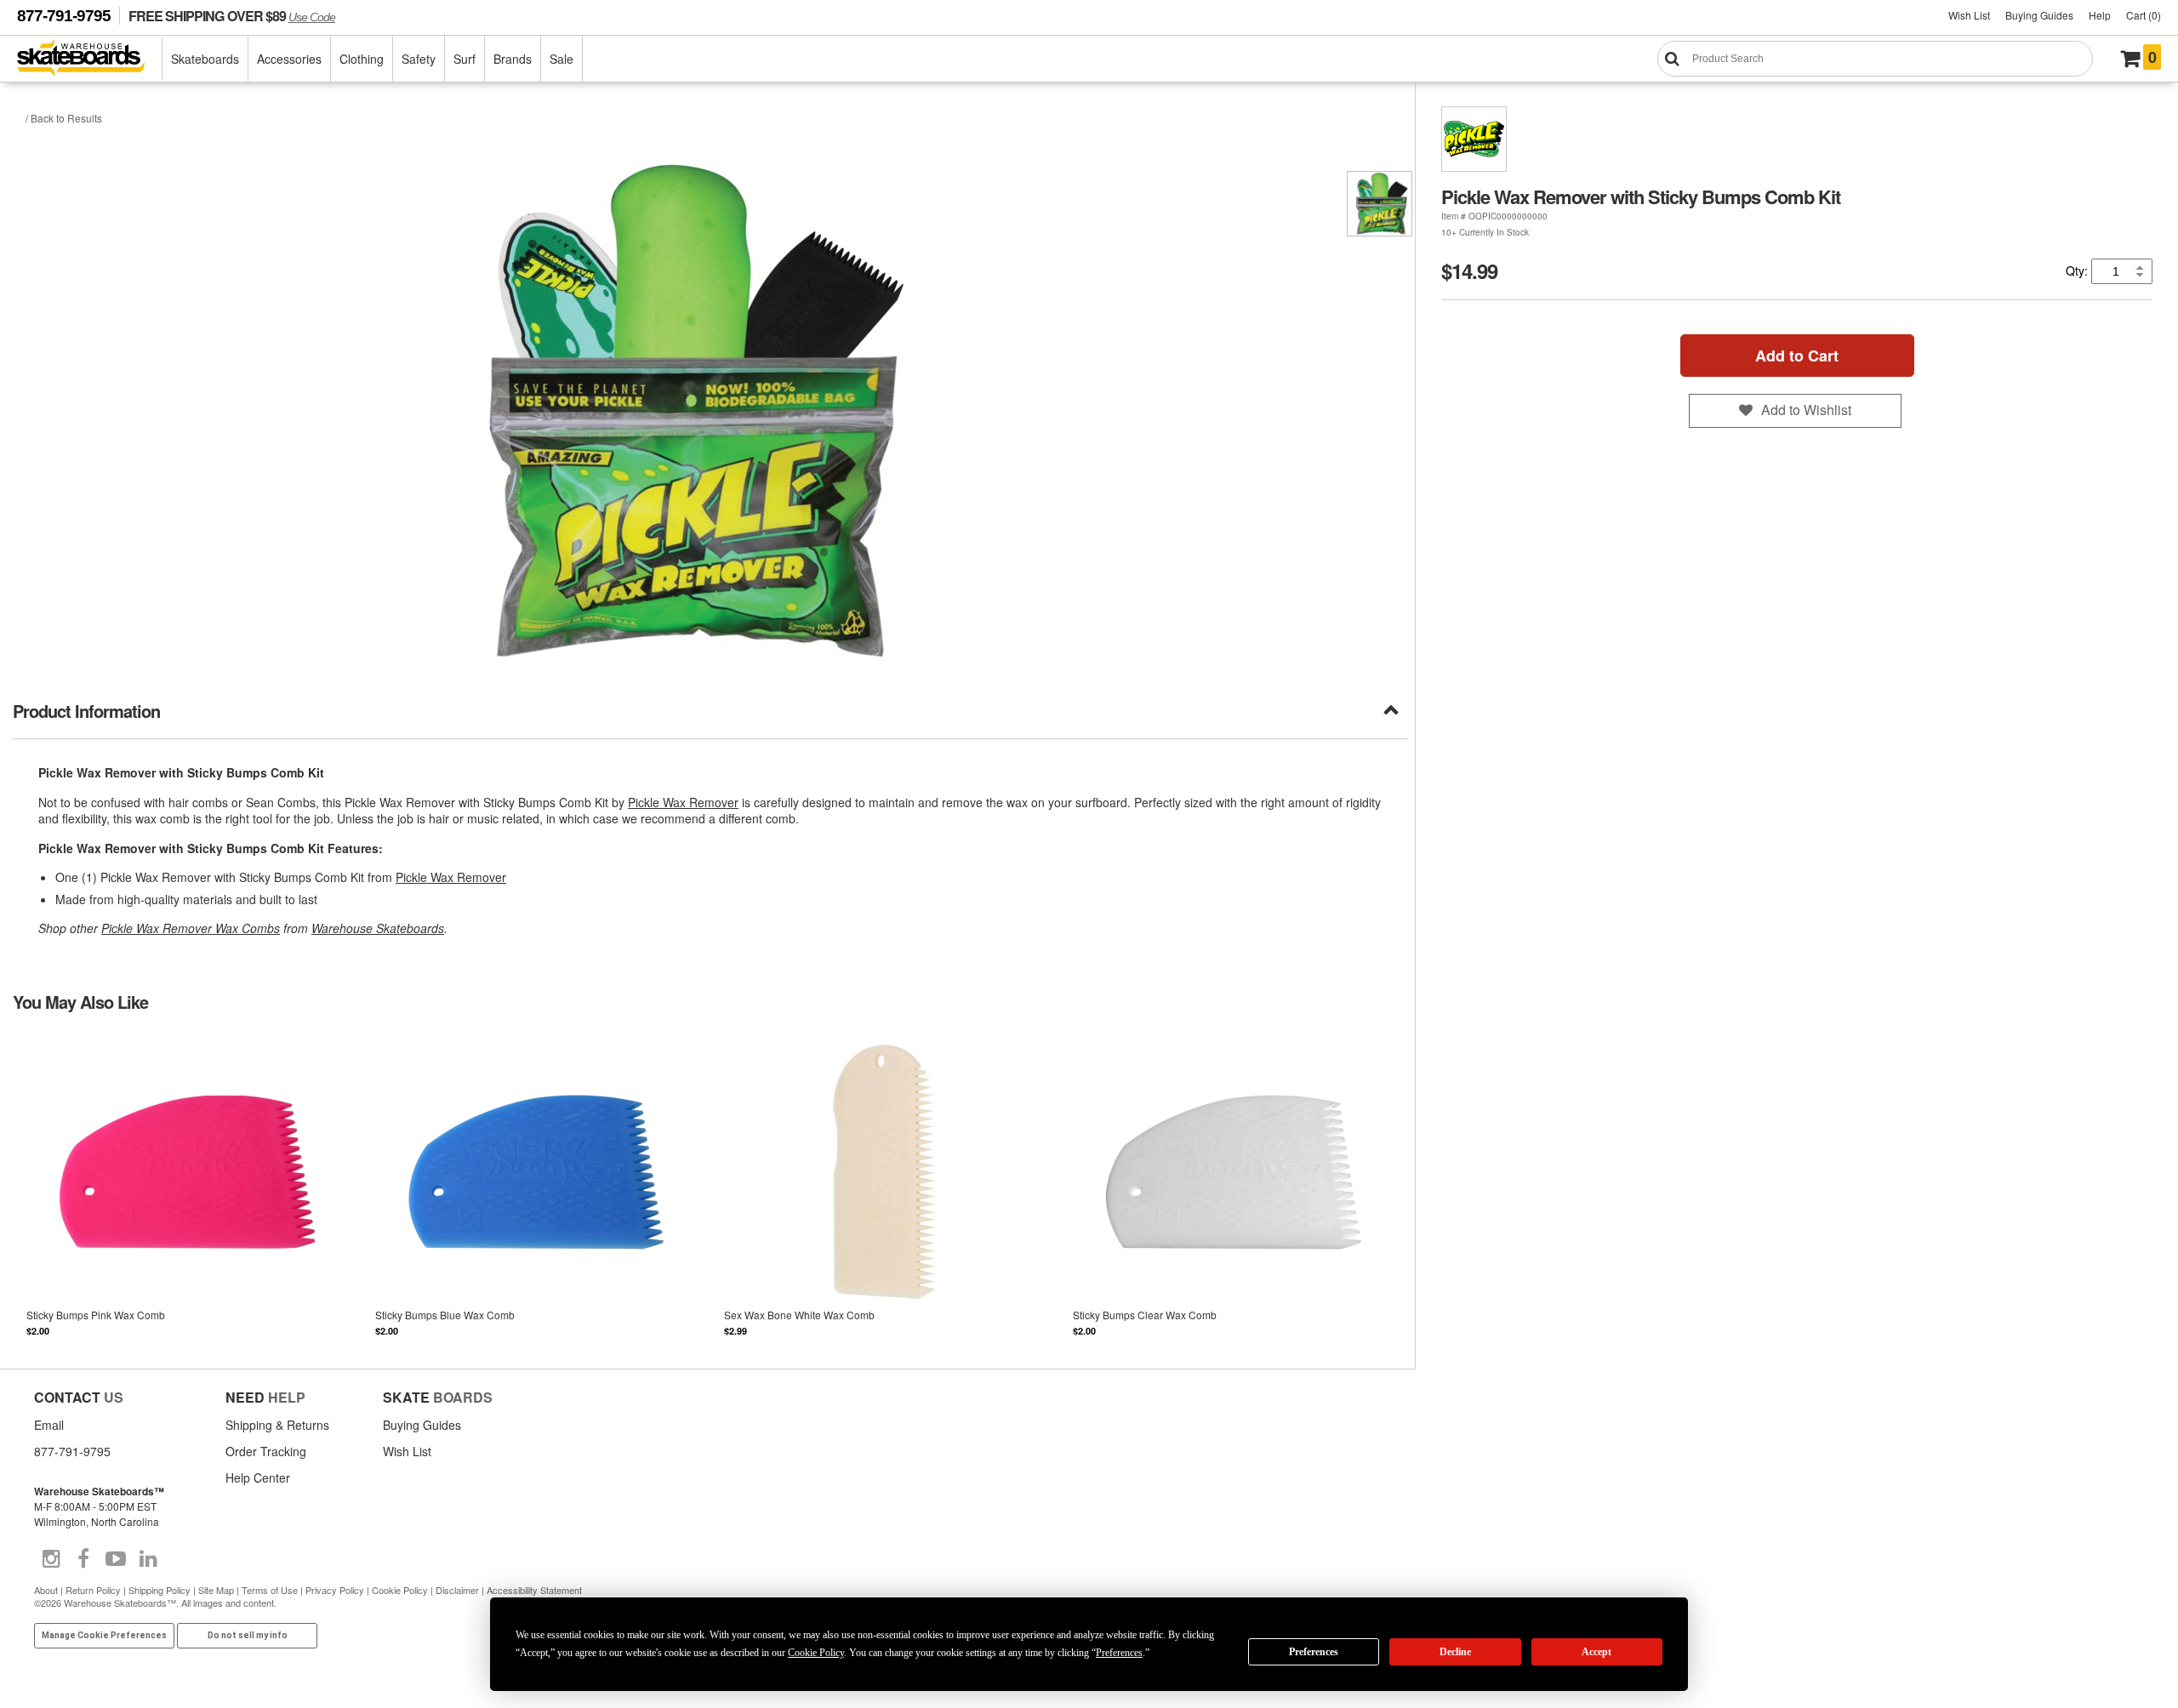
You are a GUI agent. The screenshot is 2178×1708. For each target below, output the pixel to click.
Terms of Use (270, 1590)
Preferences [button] (1119, 1653)
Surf (465, 59)
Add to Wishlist (1806, 410)
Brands (513, 59)
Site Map (216, 1590)
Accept (1596, 1652)
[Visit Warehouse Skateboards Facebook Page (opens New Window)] (83, 1559)
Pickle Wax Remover (683, 802)
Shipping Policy (160, 1590)
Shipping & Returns (277, 1425)
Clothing (362, 59)
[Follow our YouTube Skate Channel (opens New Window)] (116, 1559)
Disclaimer (457, 1590)
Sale (562, 59)
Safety (419, 59)
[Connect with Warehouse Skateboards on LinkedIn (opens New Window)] (148, 1559)
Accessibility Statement (534, 1590)
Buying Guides (2039, 15)
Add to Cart (1797, 356)
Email (49, 1425)
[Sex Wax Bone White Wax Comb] (885, 1189)
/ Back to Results (64, 118)
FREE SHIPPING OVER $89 (232, 16)
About (46, 1590)
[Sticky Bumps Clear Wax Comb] (1234, 1189)
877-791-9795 (64, 16)
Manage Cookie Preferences (104, 1635)
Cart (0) (2144, 15)
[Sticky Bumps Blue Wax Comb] (536, 1189)
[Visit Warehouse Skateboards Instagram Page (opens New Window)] (51, 1559)
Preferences (1314, 1652)
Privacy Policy (335, 1590)
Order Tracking (266, 1451)
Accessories (289, 59)
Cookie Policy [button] (816, 1653)
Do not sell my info (248, 1635)
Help (2100, 15)
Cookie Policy (400, 1590)
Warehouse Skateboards (378, 928)
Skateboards (205, 59)
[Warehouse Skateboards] (90, 59)
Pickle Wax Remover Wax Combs (191, 928)
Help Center (258, 1477)
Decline (1455, 1652)
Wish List (1969, 15)
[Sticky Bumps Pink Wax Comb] (187, 1189)
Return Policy (93, 1590)
